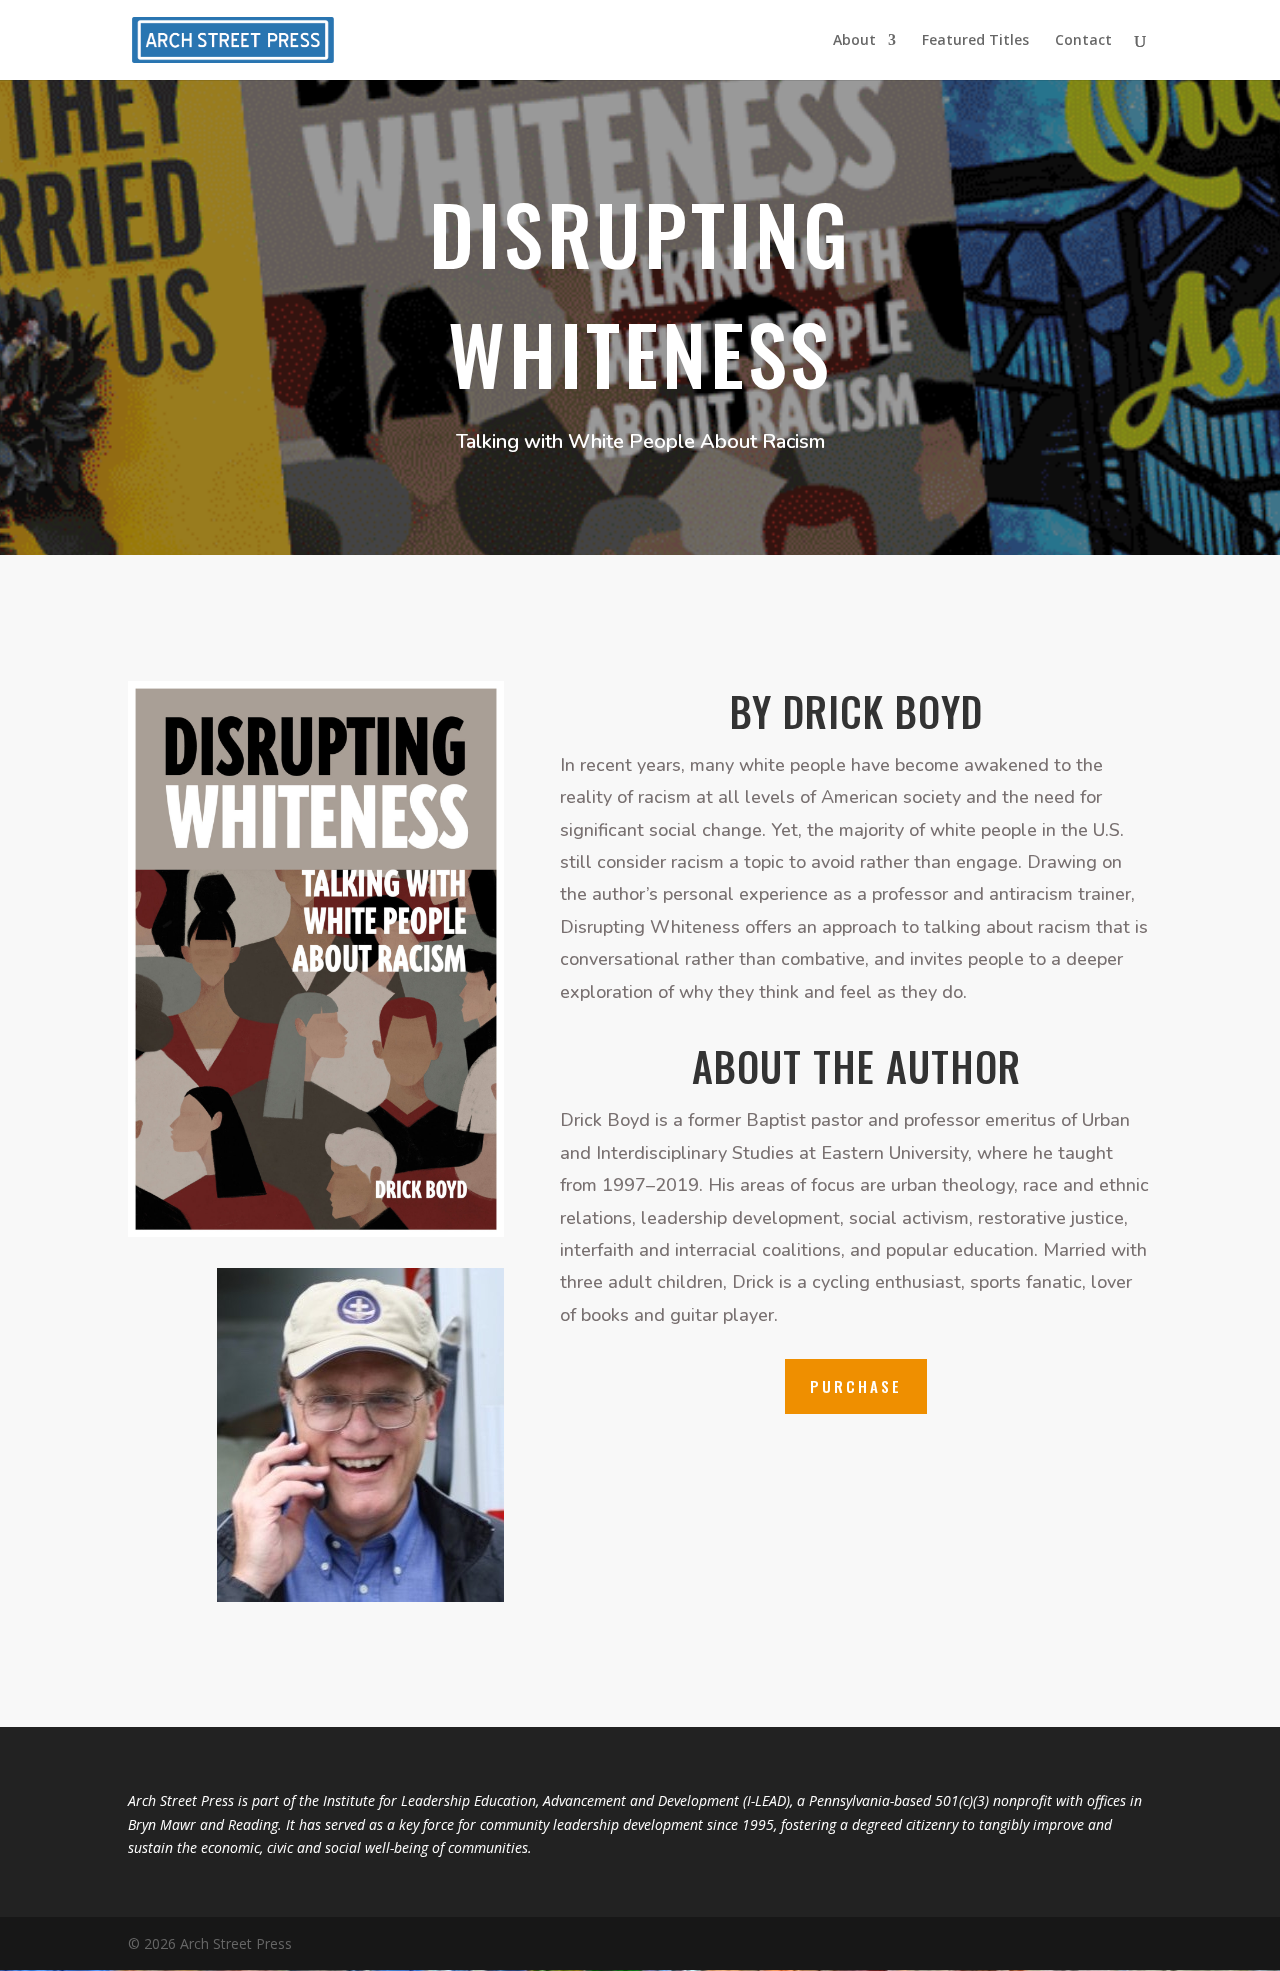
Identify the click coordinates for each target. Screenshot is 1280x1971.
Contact (1083, 41)
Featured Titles (975, 41)
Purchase (856, 1386)
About (854, 41)
